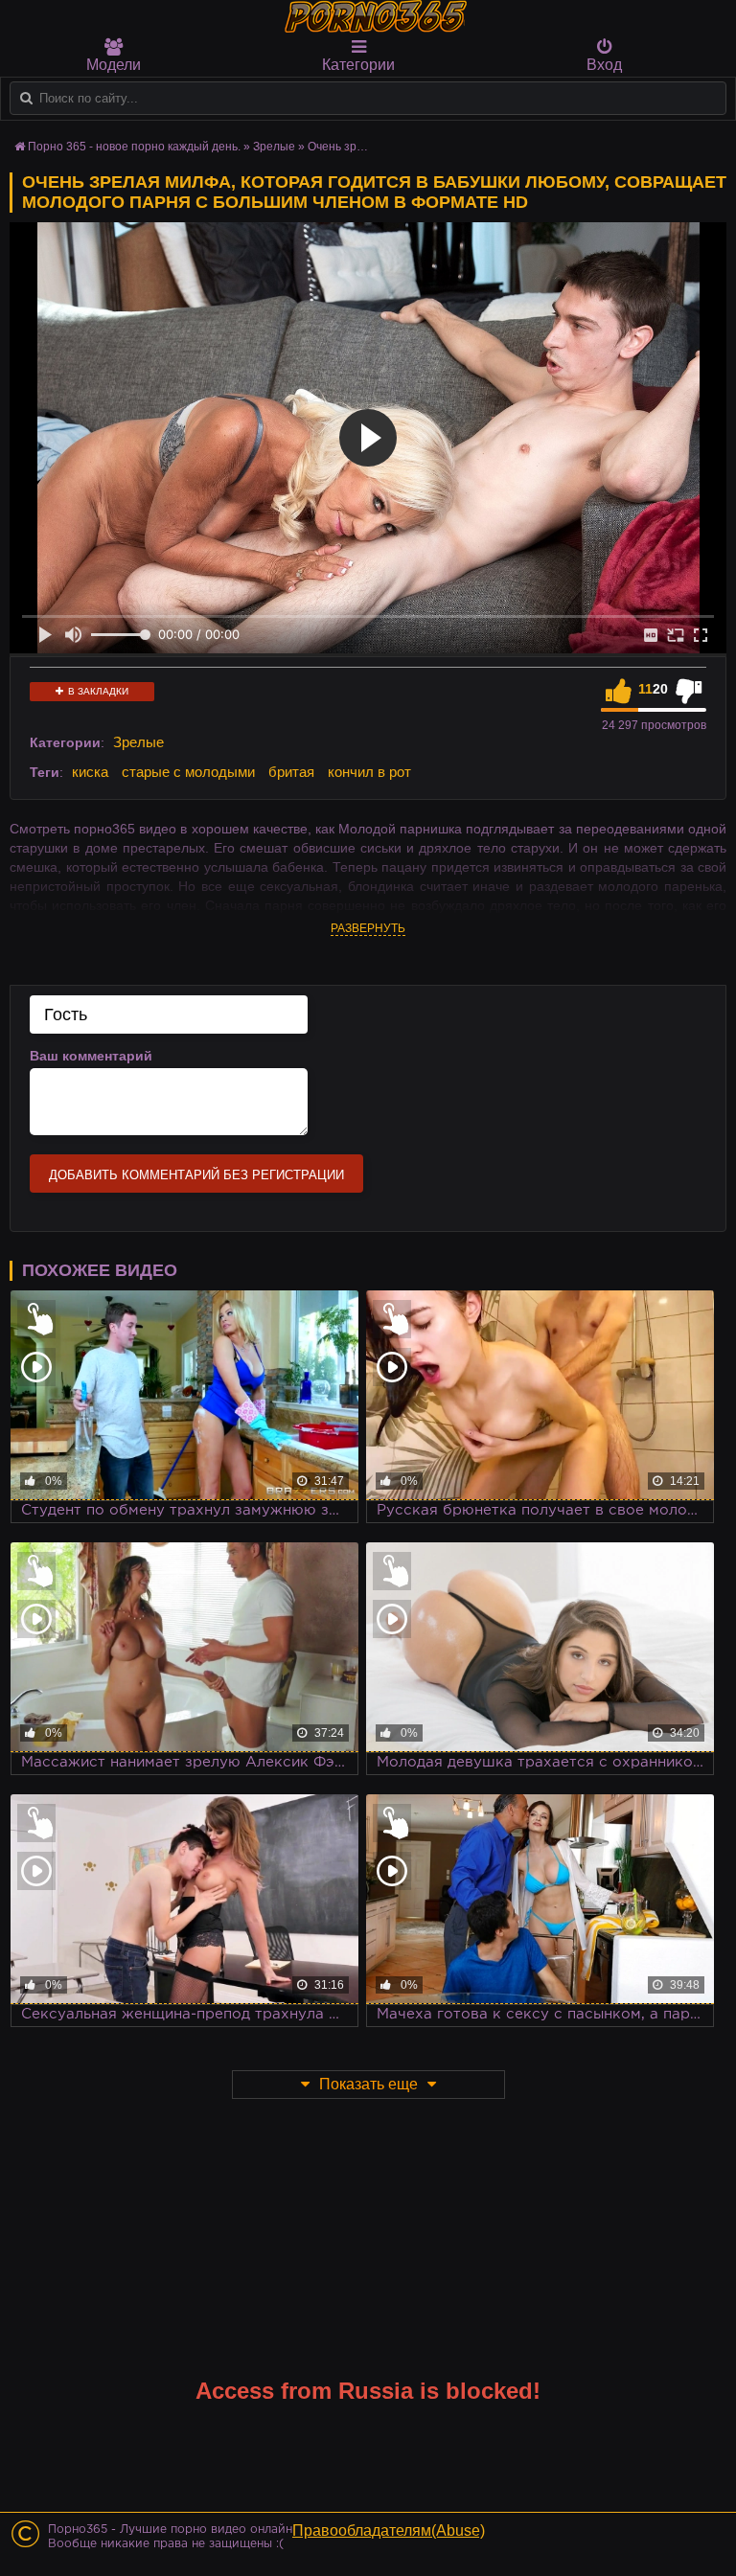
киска (90, 772)
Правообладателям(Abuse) (389, 2530)
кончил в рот (369, 772)
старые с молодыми (188, 772)
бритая (291, 772)
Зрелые (138, 742)
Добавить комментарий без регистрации (196, 1175)
